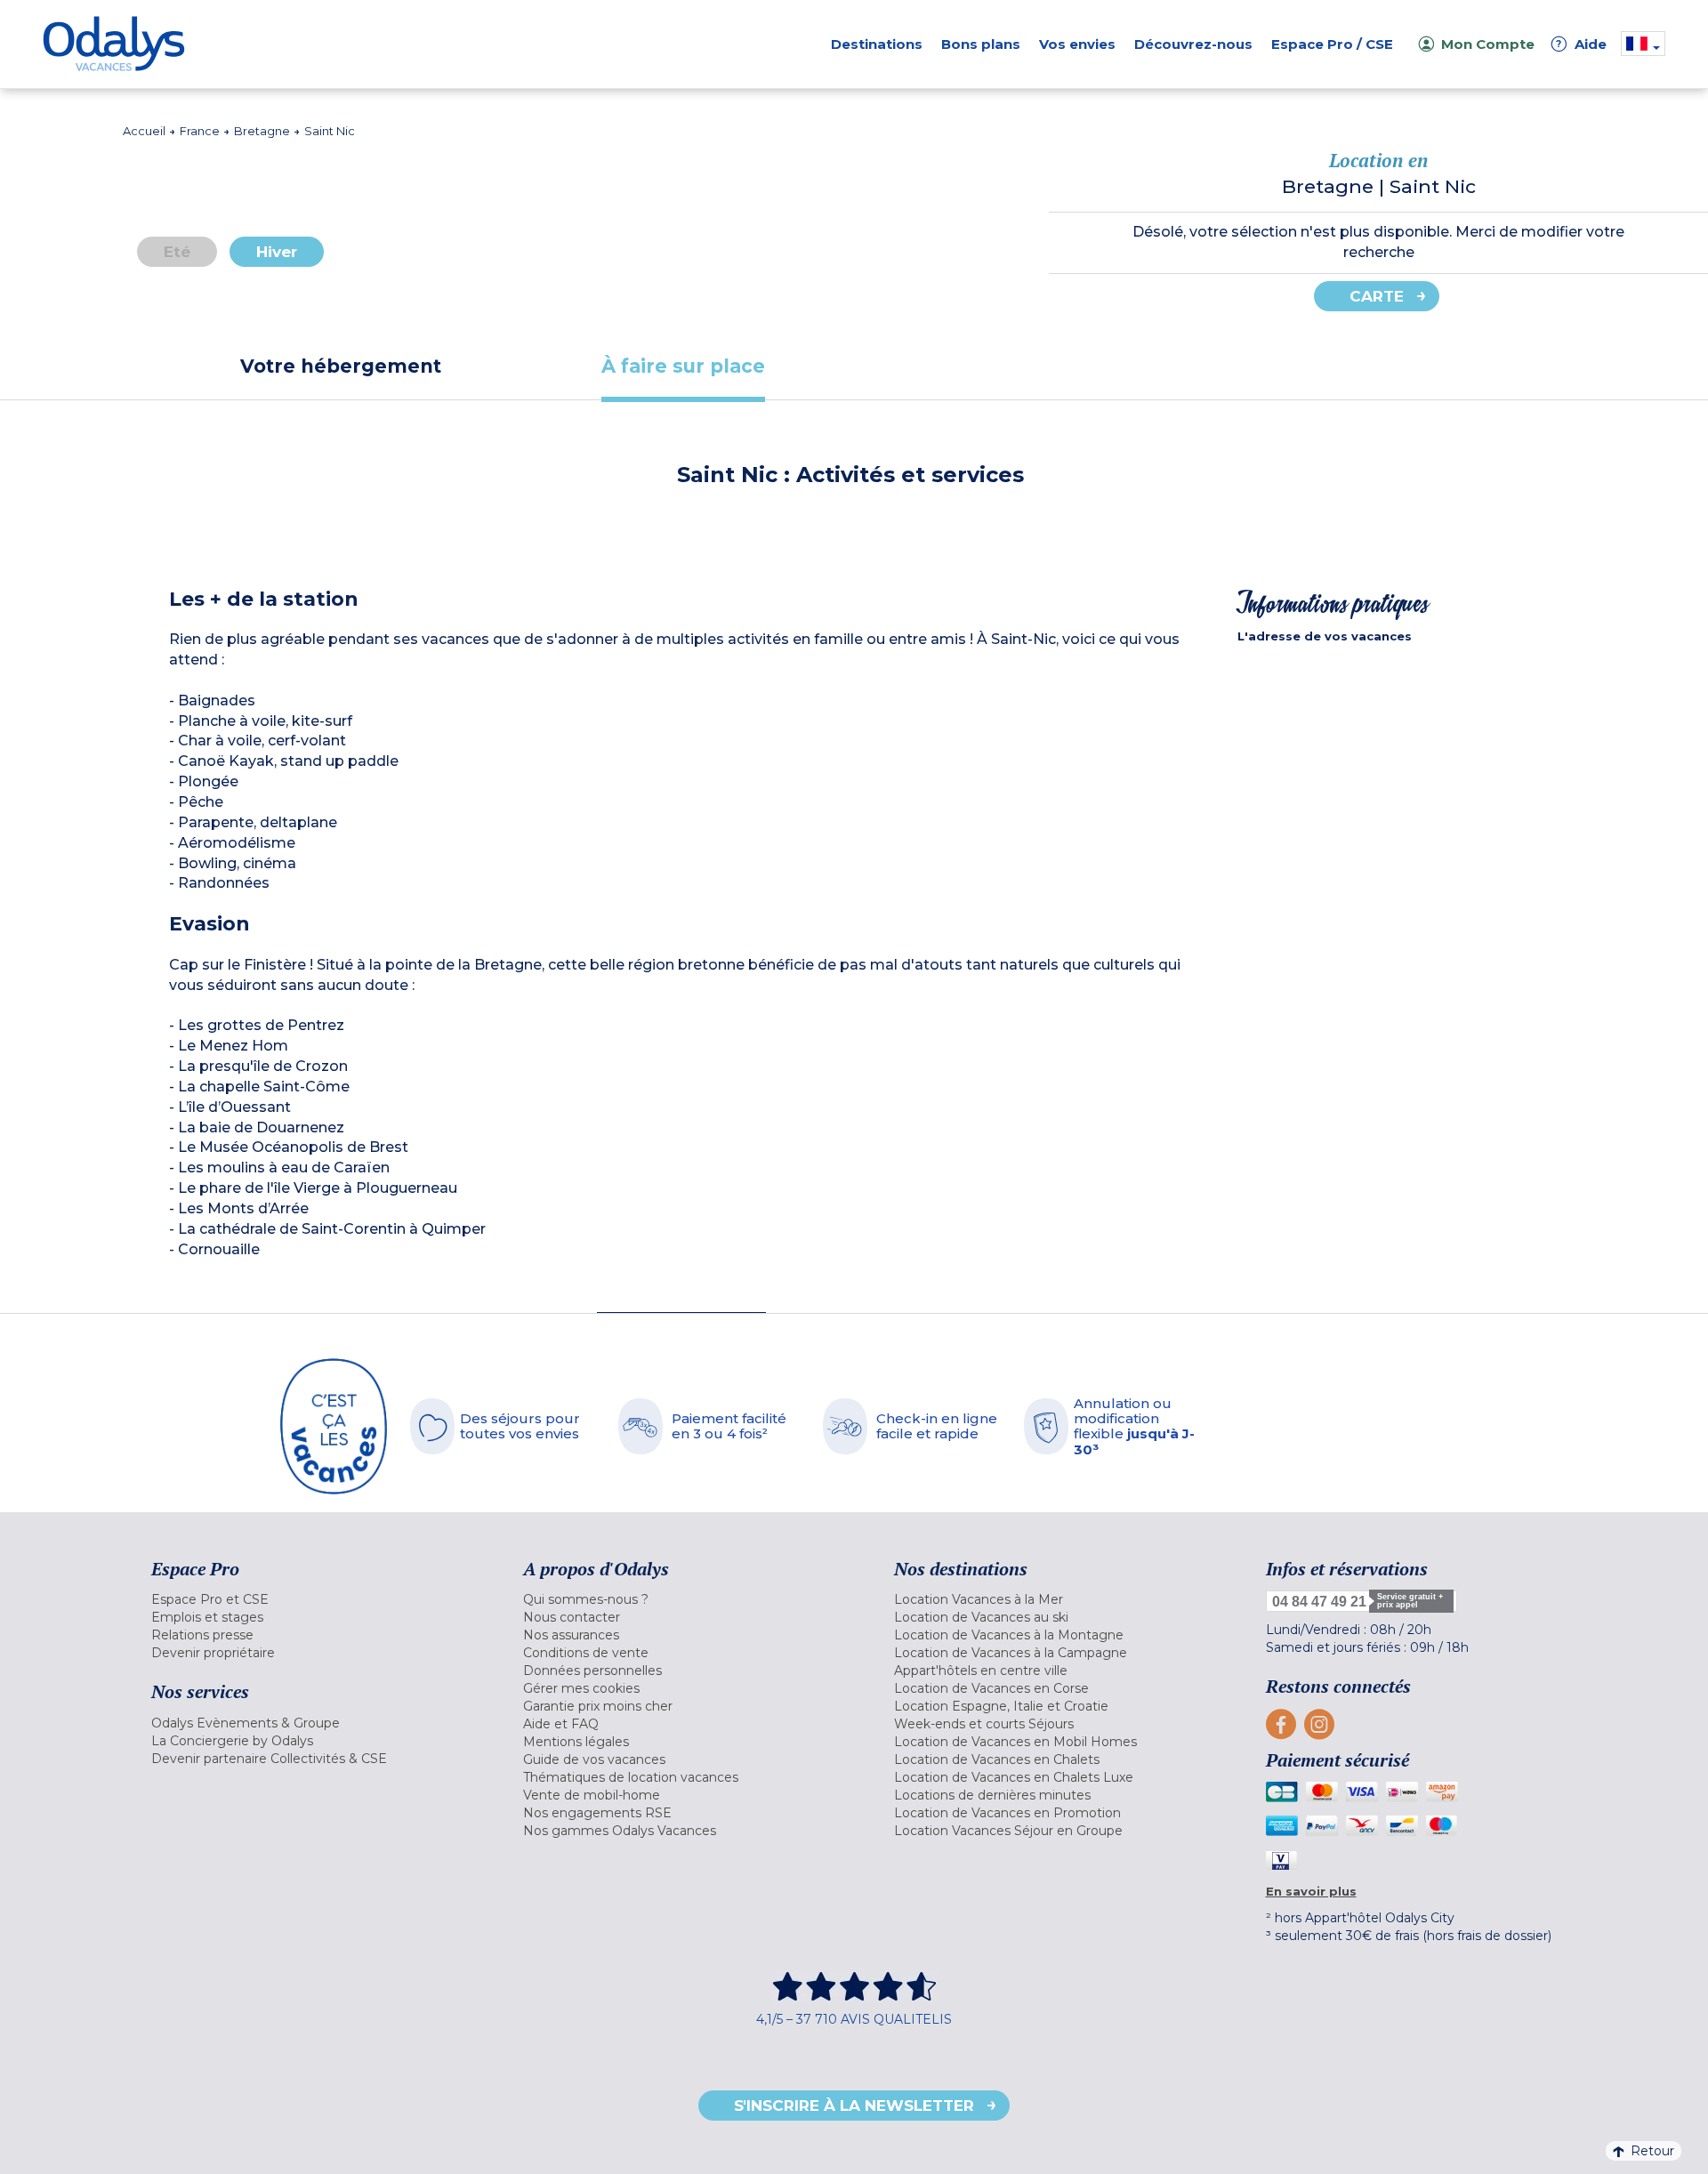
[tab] (340, 366)
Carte (1377, 296)
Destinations (877, 44)
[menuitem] (315, 1599)
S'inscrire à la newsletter (854, 2106)
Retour (1652, 2151)
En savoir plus (1311, 1891)
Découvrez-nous (1193, 44)
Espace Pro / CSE (1332, 44)
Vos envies (1077, 44)
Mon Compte (1488, 44)
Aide (1582, 44)
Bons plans (981, 44)
